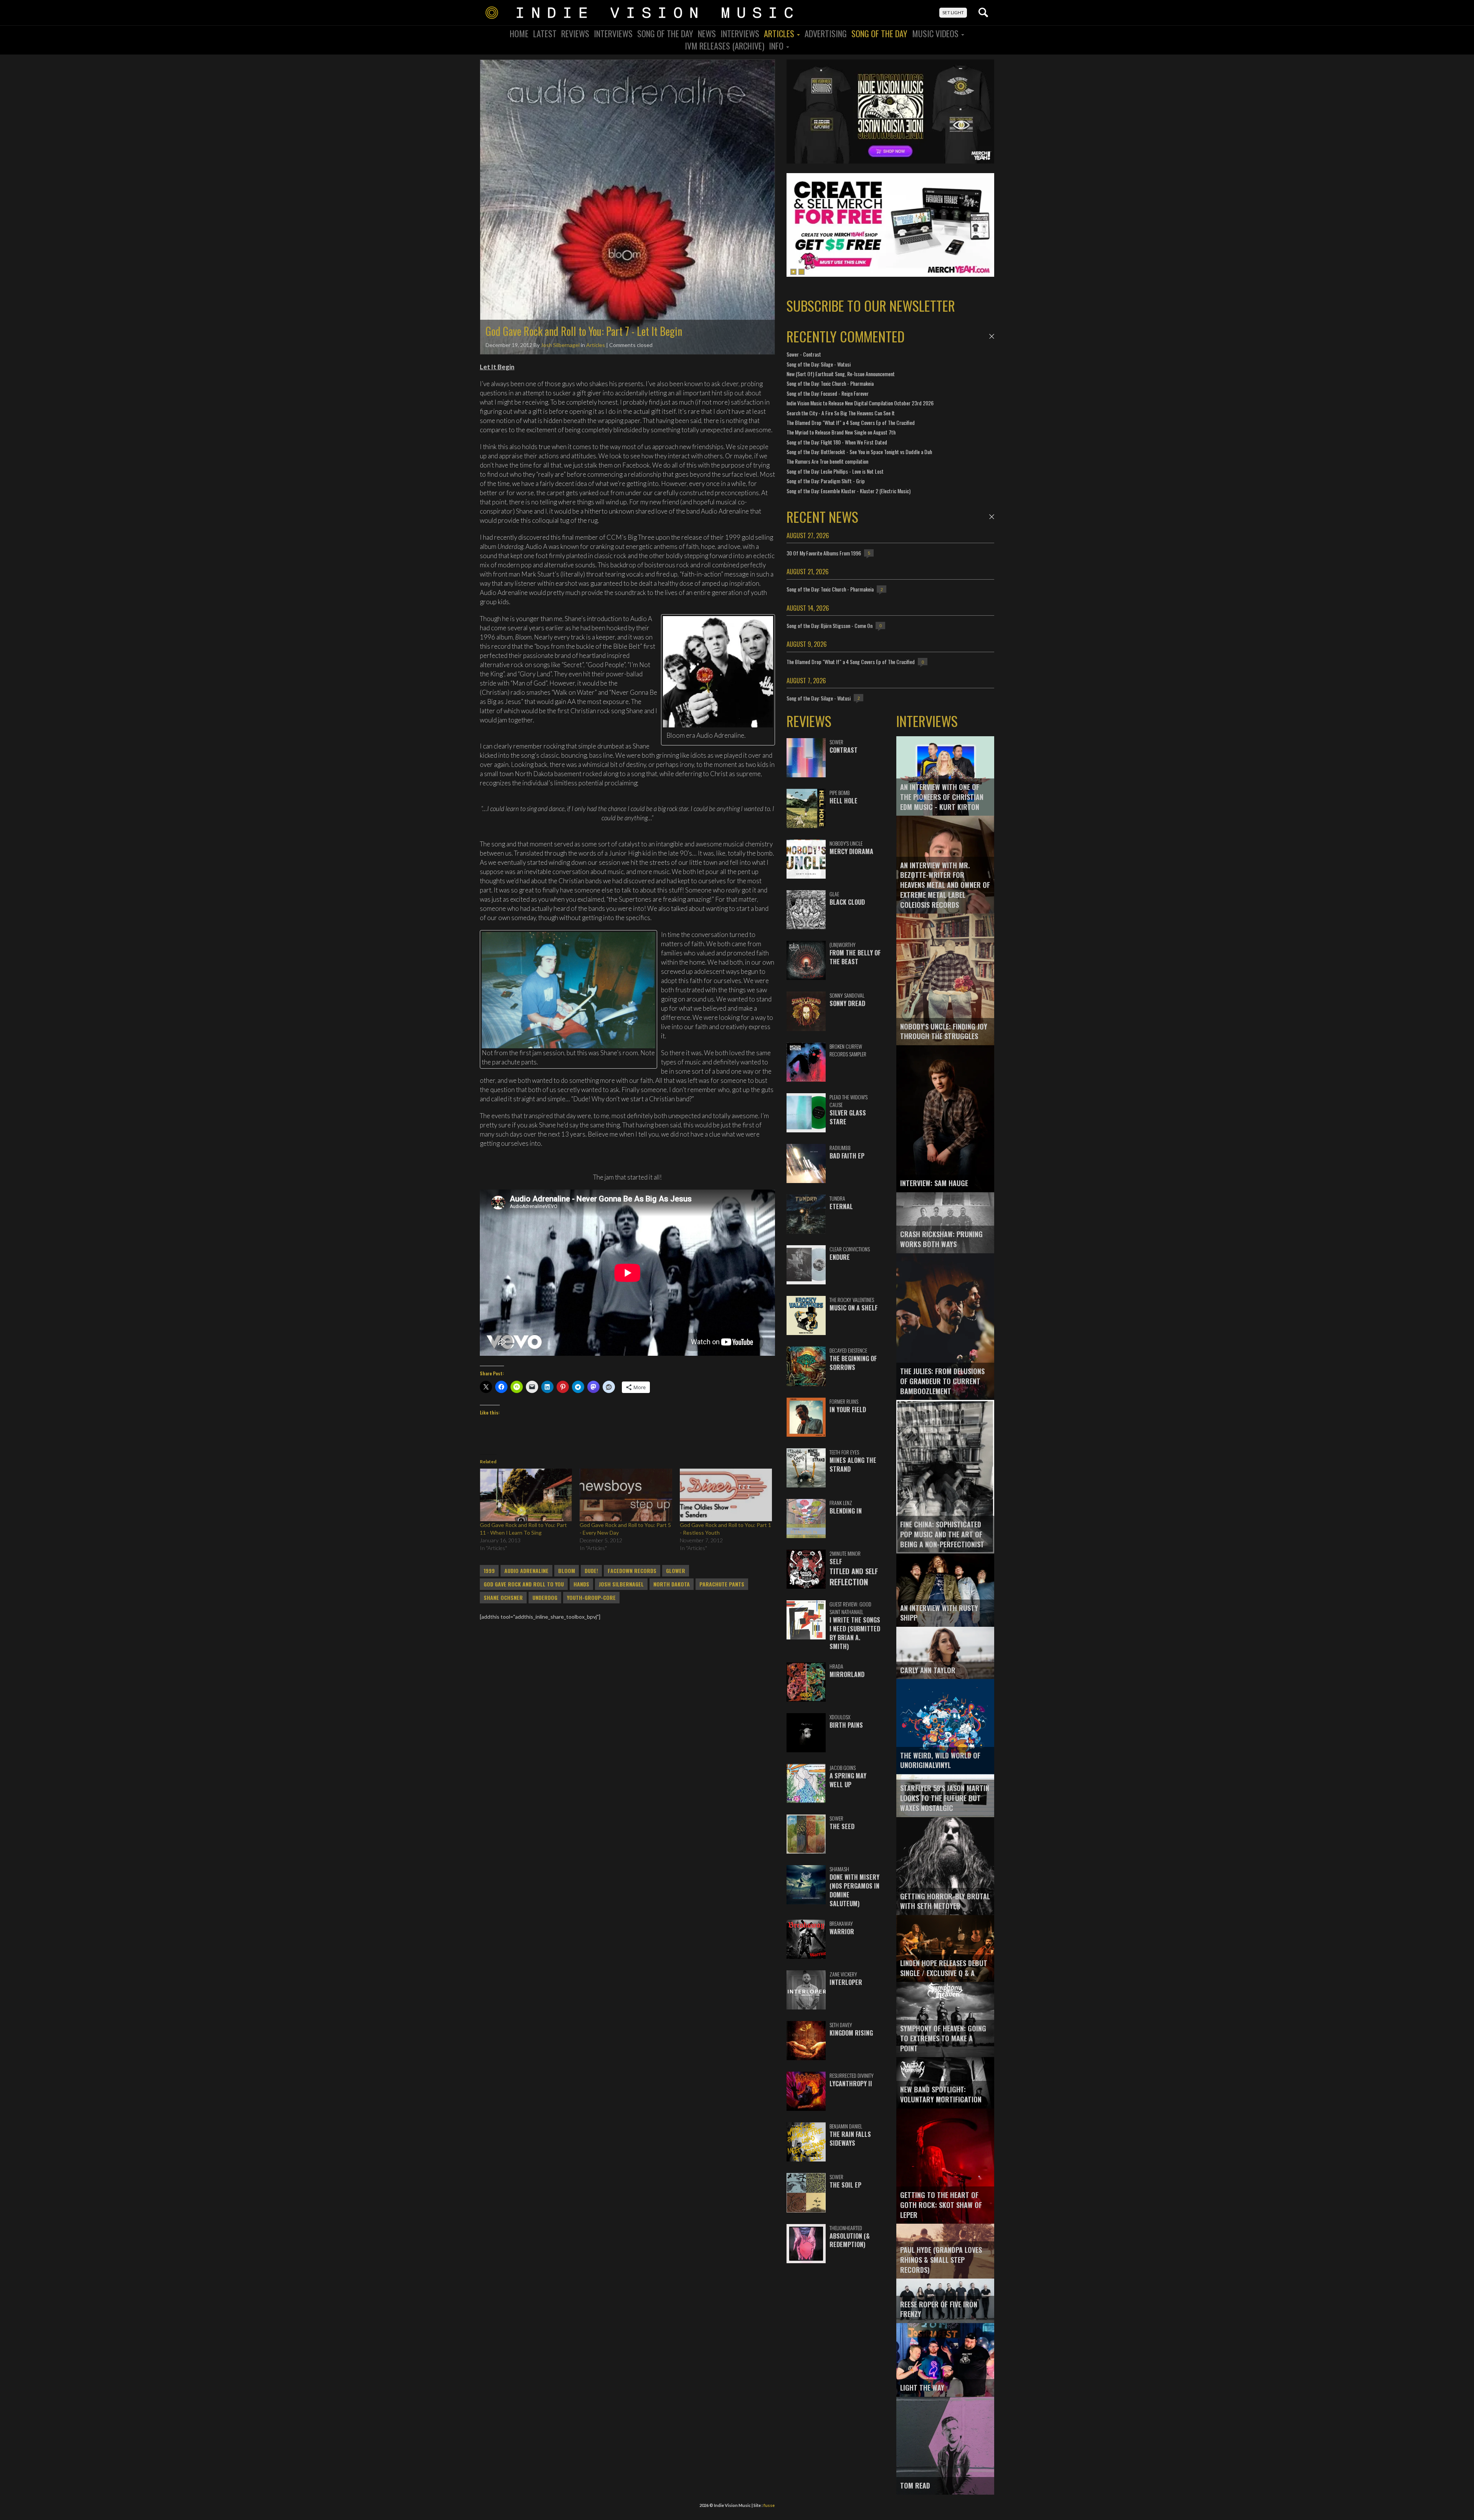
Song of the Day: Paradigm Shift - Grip (826, 481)
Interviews (613, 33)
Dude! (591, 1571)
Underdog (545, 1598)
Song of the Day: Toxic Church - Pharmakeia (830, 383)
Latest (545, 33)
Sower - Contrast (804, 354)
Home (519, 33)
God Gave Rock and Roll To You (524, 1584)
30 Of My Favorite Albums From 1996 (824, 553)
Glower (676, 1571)
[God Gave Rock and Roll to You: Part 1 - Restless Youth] (726, 1495)
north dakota (672, 1584)
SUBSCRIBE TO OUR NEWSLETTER (871, 305)
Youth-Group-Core (591, 1598)
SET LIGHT (953, 12)
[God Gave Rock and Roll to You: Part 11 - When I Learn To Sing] (526, 1495)
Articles (780, 33)
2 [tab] (801, 272)
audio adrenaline (526, 1571)
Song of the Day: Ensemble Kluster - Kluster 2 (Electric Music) (849, 491)
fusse (769, 2505)
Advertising (826, 33)
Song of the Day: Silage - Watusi (819, 364)
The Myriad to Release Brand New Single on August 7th (841, 432)
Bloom (567, 1571)
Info (777, 46)
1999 (489, 1571)
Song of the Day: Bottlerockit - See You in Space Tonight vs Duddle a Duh (859, 452)
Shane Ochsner (503, 1598)
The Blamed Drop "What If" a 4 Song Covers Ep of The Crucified (851, 422)
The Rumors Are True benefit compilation (827, 461)
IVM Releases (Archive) (725, 46)
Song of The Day (879, 33)
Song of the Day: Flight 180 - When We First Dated (837, 442)
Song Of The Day (665, 33)
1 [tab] (793, 272)
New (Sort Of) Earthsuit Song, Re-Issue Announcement (841, 374)
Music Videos (936, 33)
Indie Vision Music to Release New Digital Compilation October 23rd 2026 (860, 403)
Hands (581, 1584)
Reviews (575, 33)
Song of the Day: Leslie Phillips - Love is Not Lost (835, 471)
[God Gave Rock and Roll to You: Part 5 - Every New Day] (626, 1495)
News (707, 33)
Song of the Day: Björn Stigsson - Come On (830, 625)
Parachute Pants (722, 1584)
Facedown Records (632, 1571)
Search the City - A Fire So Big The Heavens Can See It (841, 413)
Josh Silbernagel (560, 345)
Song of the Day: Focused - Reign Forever (828, 393)
